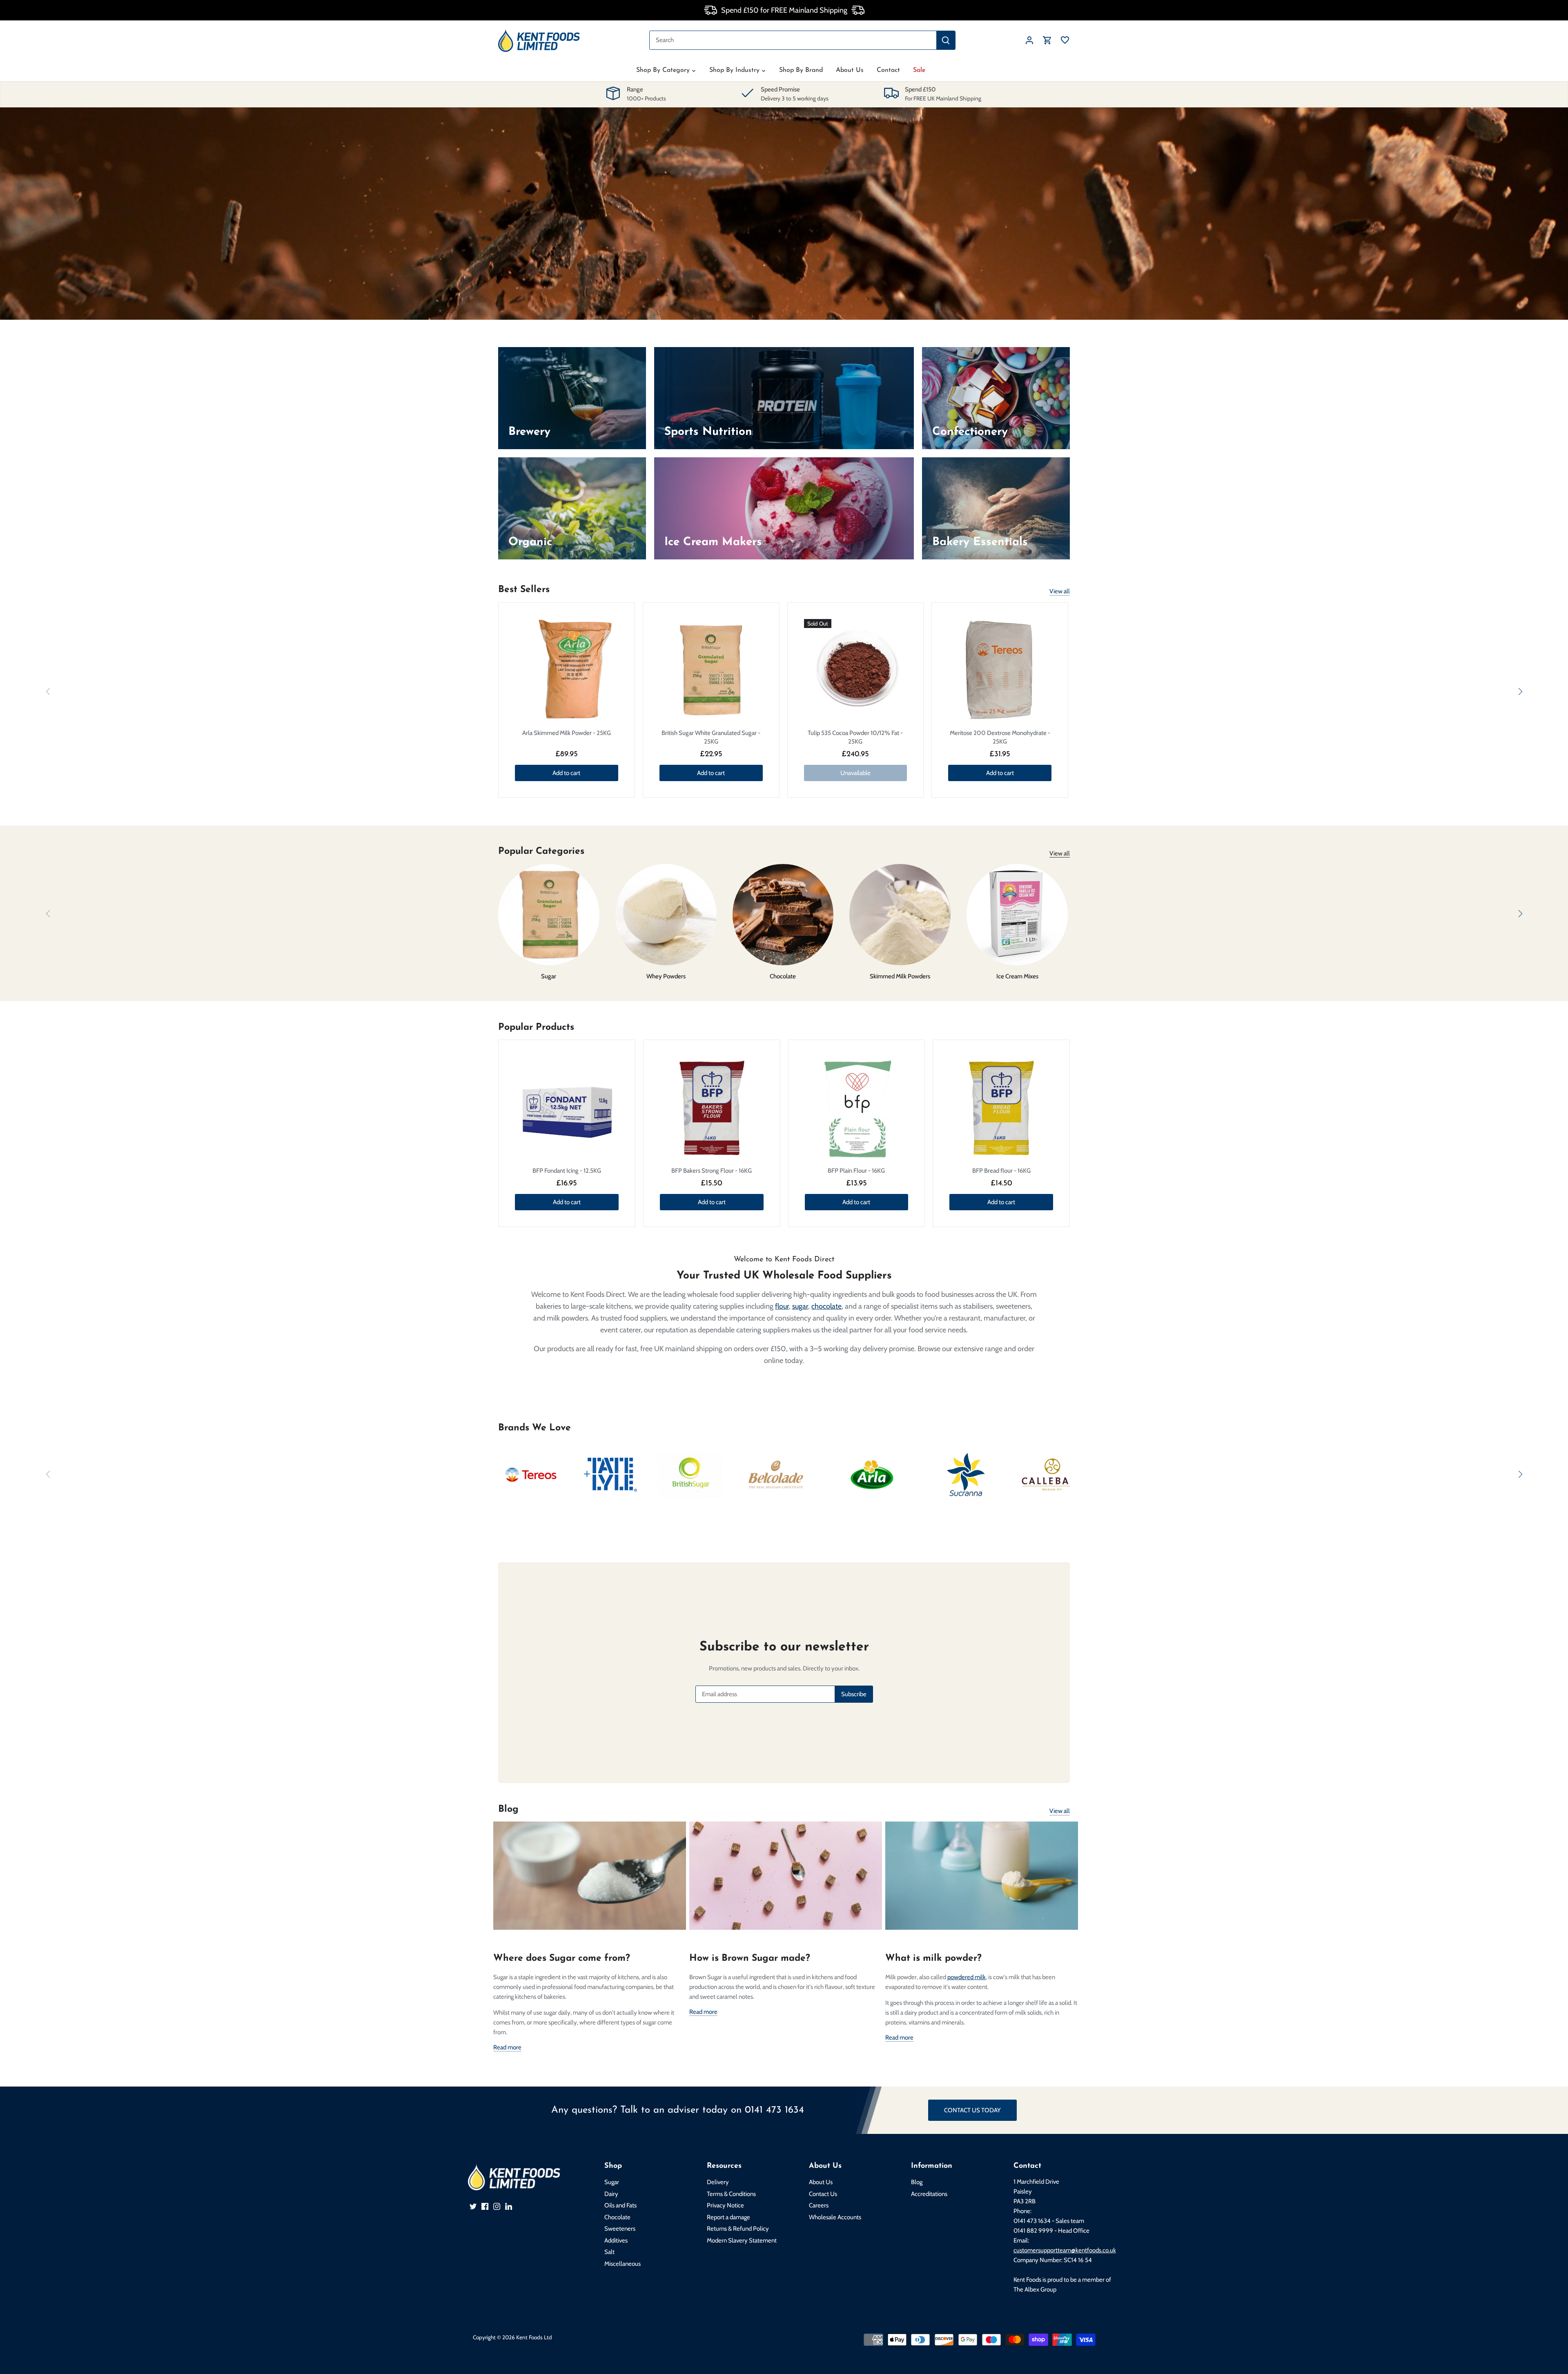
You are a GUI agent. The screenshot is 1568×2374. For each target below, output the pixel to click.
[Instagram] (497, 2206)
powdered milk (967, 1977)
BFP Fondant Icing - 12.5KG (567, 1171)
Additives (616, 2240)
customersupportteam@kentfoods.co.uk (1065, 2250)
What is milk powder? (933, 1959)
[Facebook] (485, 2206)
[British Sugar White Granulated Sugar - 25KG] (711, 671)
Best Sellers (524, 590)
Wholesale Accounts (835, 2217)
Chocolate (783, 976)
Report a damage (728, 2217)
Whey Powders (666, 976)
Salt (609, 2252)
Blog (508, 1809)
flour (782, 1306)
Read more (507, 2047)
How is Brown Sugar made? (750, 1959)
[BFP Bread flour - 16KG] (1001, 1108)
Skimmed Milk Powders (900, 976)
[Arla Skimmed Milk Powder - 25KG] (567, 671)
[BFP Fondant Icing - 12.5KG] (567, 1108)
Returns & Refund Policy (738, 2229)
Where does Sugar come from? (562, 1959)
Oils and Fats (620, 2205)
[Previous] (48, 692)
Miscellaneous (623, 2264)
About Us (821, 2182)
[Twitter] (473, 2206)
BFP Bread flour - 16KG (1001, 1171)
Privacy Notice (725, 2205)
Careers (819, 2205)
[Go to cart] (1047, 40)
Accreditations (929, 2194)
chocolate (826, 1306)
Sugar (549, 976)
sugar (800, 1306)
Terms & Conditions (731, 2194)
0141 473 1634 (774, 2110)
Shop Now (798, 240)
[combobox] (793, 40)
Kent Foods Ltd (534, 2337)
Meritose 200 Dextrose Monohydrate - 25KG (1000, 737)
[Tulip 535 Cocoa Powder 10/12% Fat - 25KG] (856, 671)
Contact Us (823, 2194)
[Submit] (946, 40)
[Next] (1520, 692)
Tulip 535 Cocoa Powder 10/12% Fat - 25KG (855, 737)
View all (1060, 591)
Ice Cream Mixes (1017, 976)
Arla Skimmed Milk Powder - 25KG (567, 733)
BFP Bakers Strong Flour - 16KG (712, 1171)
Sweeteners (620, 2229)
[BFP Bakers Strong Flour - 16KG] (712, 1108)
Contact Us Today (972, 2110)
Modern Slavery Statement (742, 2240)
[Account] (1029, 40)
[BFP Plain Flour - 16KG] (857, 1108)
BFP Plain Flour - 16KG (856, 1171)
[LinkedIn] (509, 2206)
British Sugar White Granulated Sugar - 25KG (711, 737)
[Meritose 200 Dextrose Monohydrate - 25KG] (1000, 671)
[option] (784, 214)
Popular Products (536, 1028)
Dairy (611, 2194)
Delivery (718, 2182)
